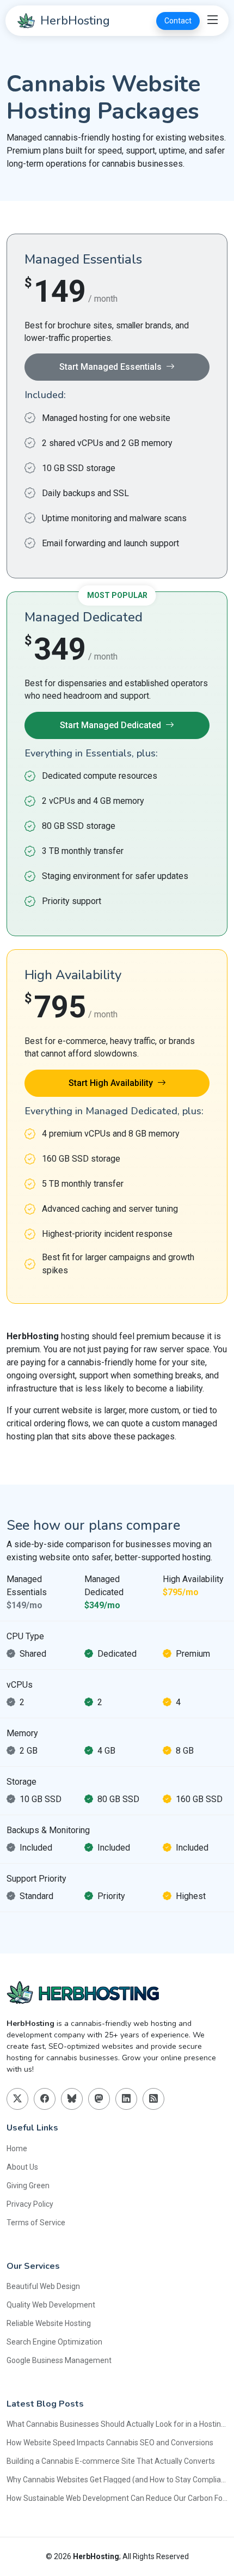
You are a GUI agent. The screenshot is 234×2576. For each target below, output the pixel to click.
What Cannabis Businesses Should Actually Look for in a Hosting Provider (117, 2424)
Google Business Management (59, 2360)
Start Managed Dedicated (110, 725)
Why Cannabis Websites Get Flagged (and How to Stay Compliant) (117, 2480)
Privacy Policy (30, 2204)
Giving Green (28, 2186)
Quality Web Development (51, 2305)
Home (17, 2148)
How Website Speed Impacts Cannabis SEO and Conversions (110, 2443)
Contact (178, 21)
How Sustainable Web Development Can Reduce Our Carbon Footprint (117, 2498)
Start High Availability (111, 1083)
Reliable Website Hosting (49, 2323)
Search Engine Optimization (54, 2342)
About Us (22, 2167)
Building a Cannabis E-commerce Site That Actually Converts (111, 2461)
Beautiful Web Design (43, 2286)
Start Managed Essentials (110, 367)
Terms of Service (36, 2223)
